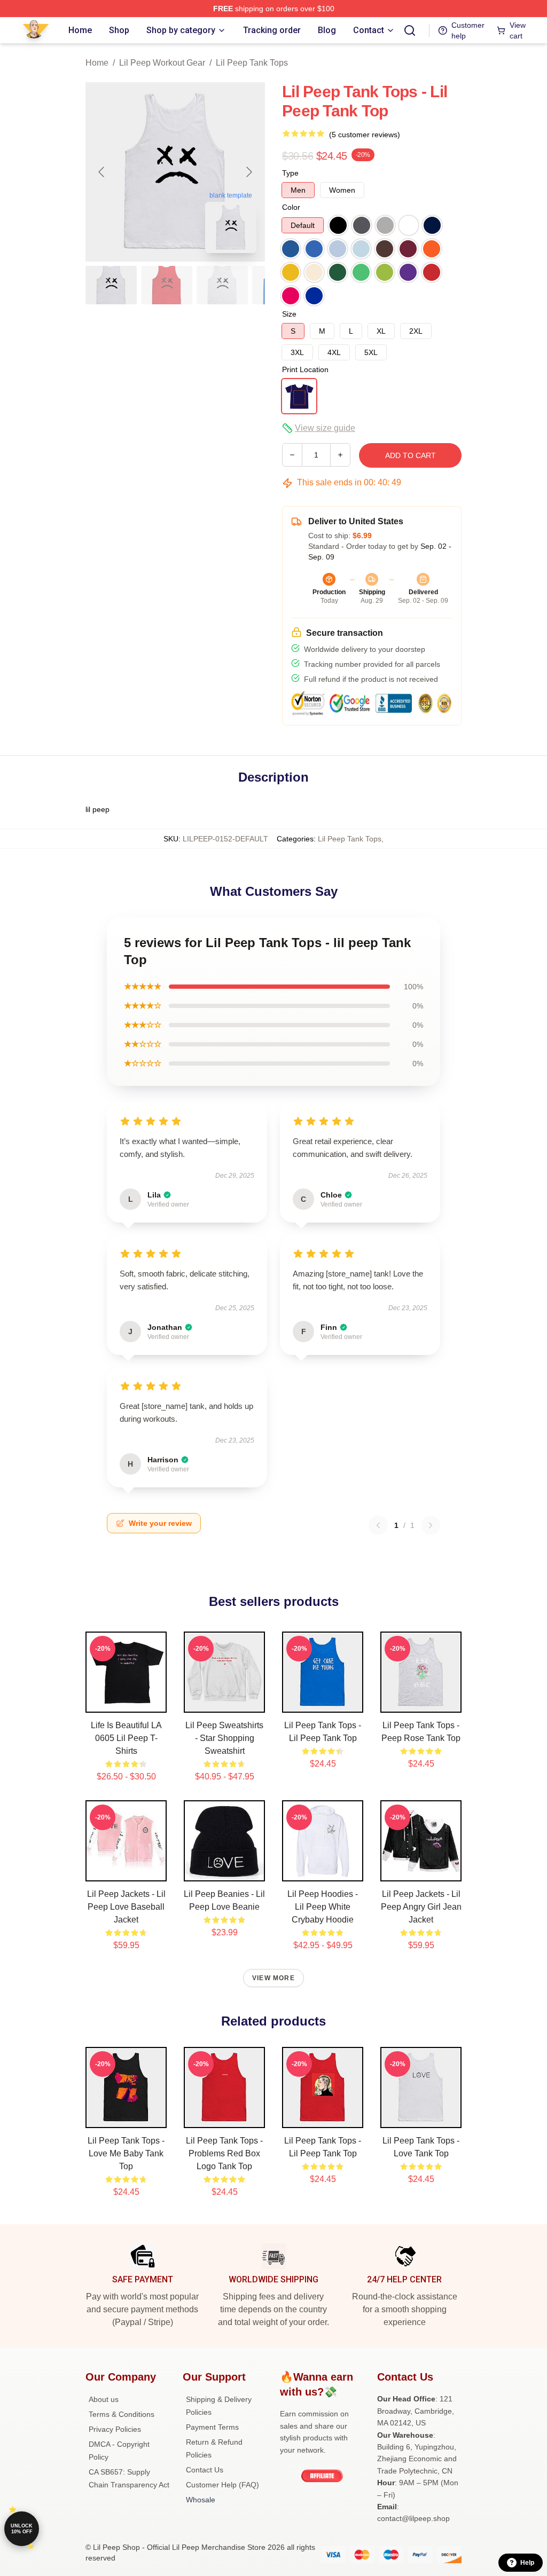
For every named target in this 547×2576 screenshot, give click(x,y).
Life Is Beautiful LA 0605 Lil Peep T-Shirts (126, 1738)
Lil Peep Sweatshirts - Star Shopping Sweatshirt (224, 1738)
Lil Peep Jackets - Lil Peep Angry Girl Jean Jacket (421, 1907)
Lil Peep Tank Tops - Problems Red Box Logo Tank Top (224, 2153)
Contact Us (205, 2470)
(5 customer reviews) (365, 135)
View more (273, 1978)
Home (97, 63)
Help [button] (527, 2563)
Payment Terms (212, 2427)
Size (289, 314)
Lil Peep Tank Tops (252, 63)
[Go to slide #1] (111, 285)
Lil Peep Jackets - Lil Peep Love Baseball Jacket (126, 1907)
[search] (410, 30)
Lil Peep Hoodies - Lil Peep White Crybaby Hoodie (323, 1907)
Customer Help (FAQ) (222, 2485)
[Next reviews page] (431, 1525)
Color (291, 207)
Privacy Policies (115, 2429)
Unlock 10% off (22, 2529)
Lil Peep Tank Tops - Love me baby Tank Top (126, 2153)
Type (290, 173)
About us (104, 2399)
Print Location (305, 369)
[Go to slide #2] (167, 285)
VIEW (126, 1702)
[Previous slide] (102, 172)
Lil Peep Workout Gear (162, 63)
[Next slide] (248, 172)
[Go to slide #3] (222, 285)
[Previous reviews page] (378, 1525)
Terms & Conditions (122, 2414)
